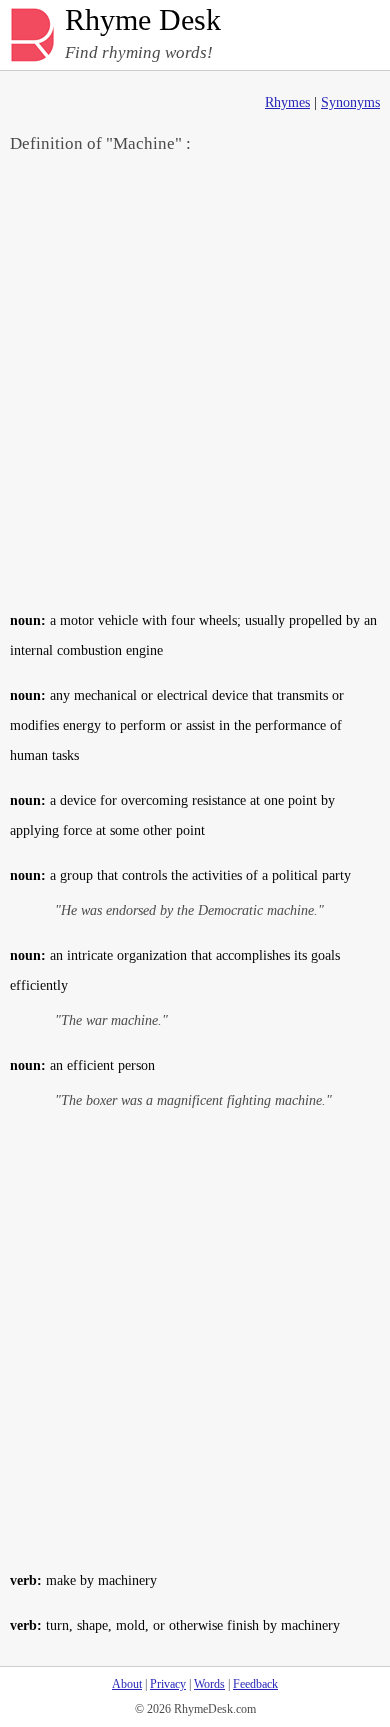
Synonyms (350, 102)
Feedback (255, 1684)
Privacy (168, 1684)
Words (209, 1684)
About (127, 1684)
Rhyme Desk (143, 20)
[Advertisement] (195, 381)
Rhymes (287, 102)
